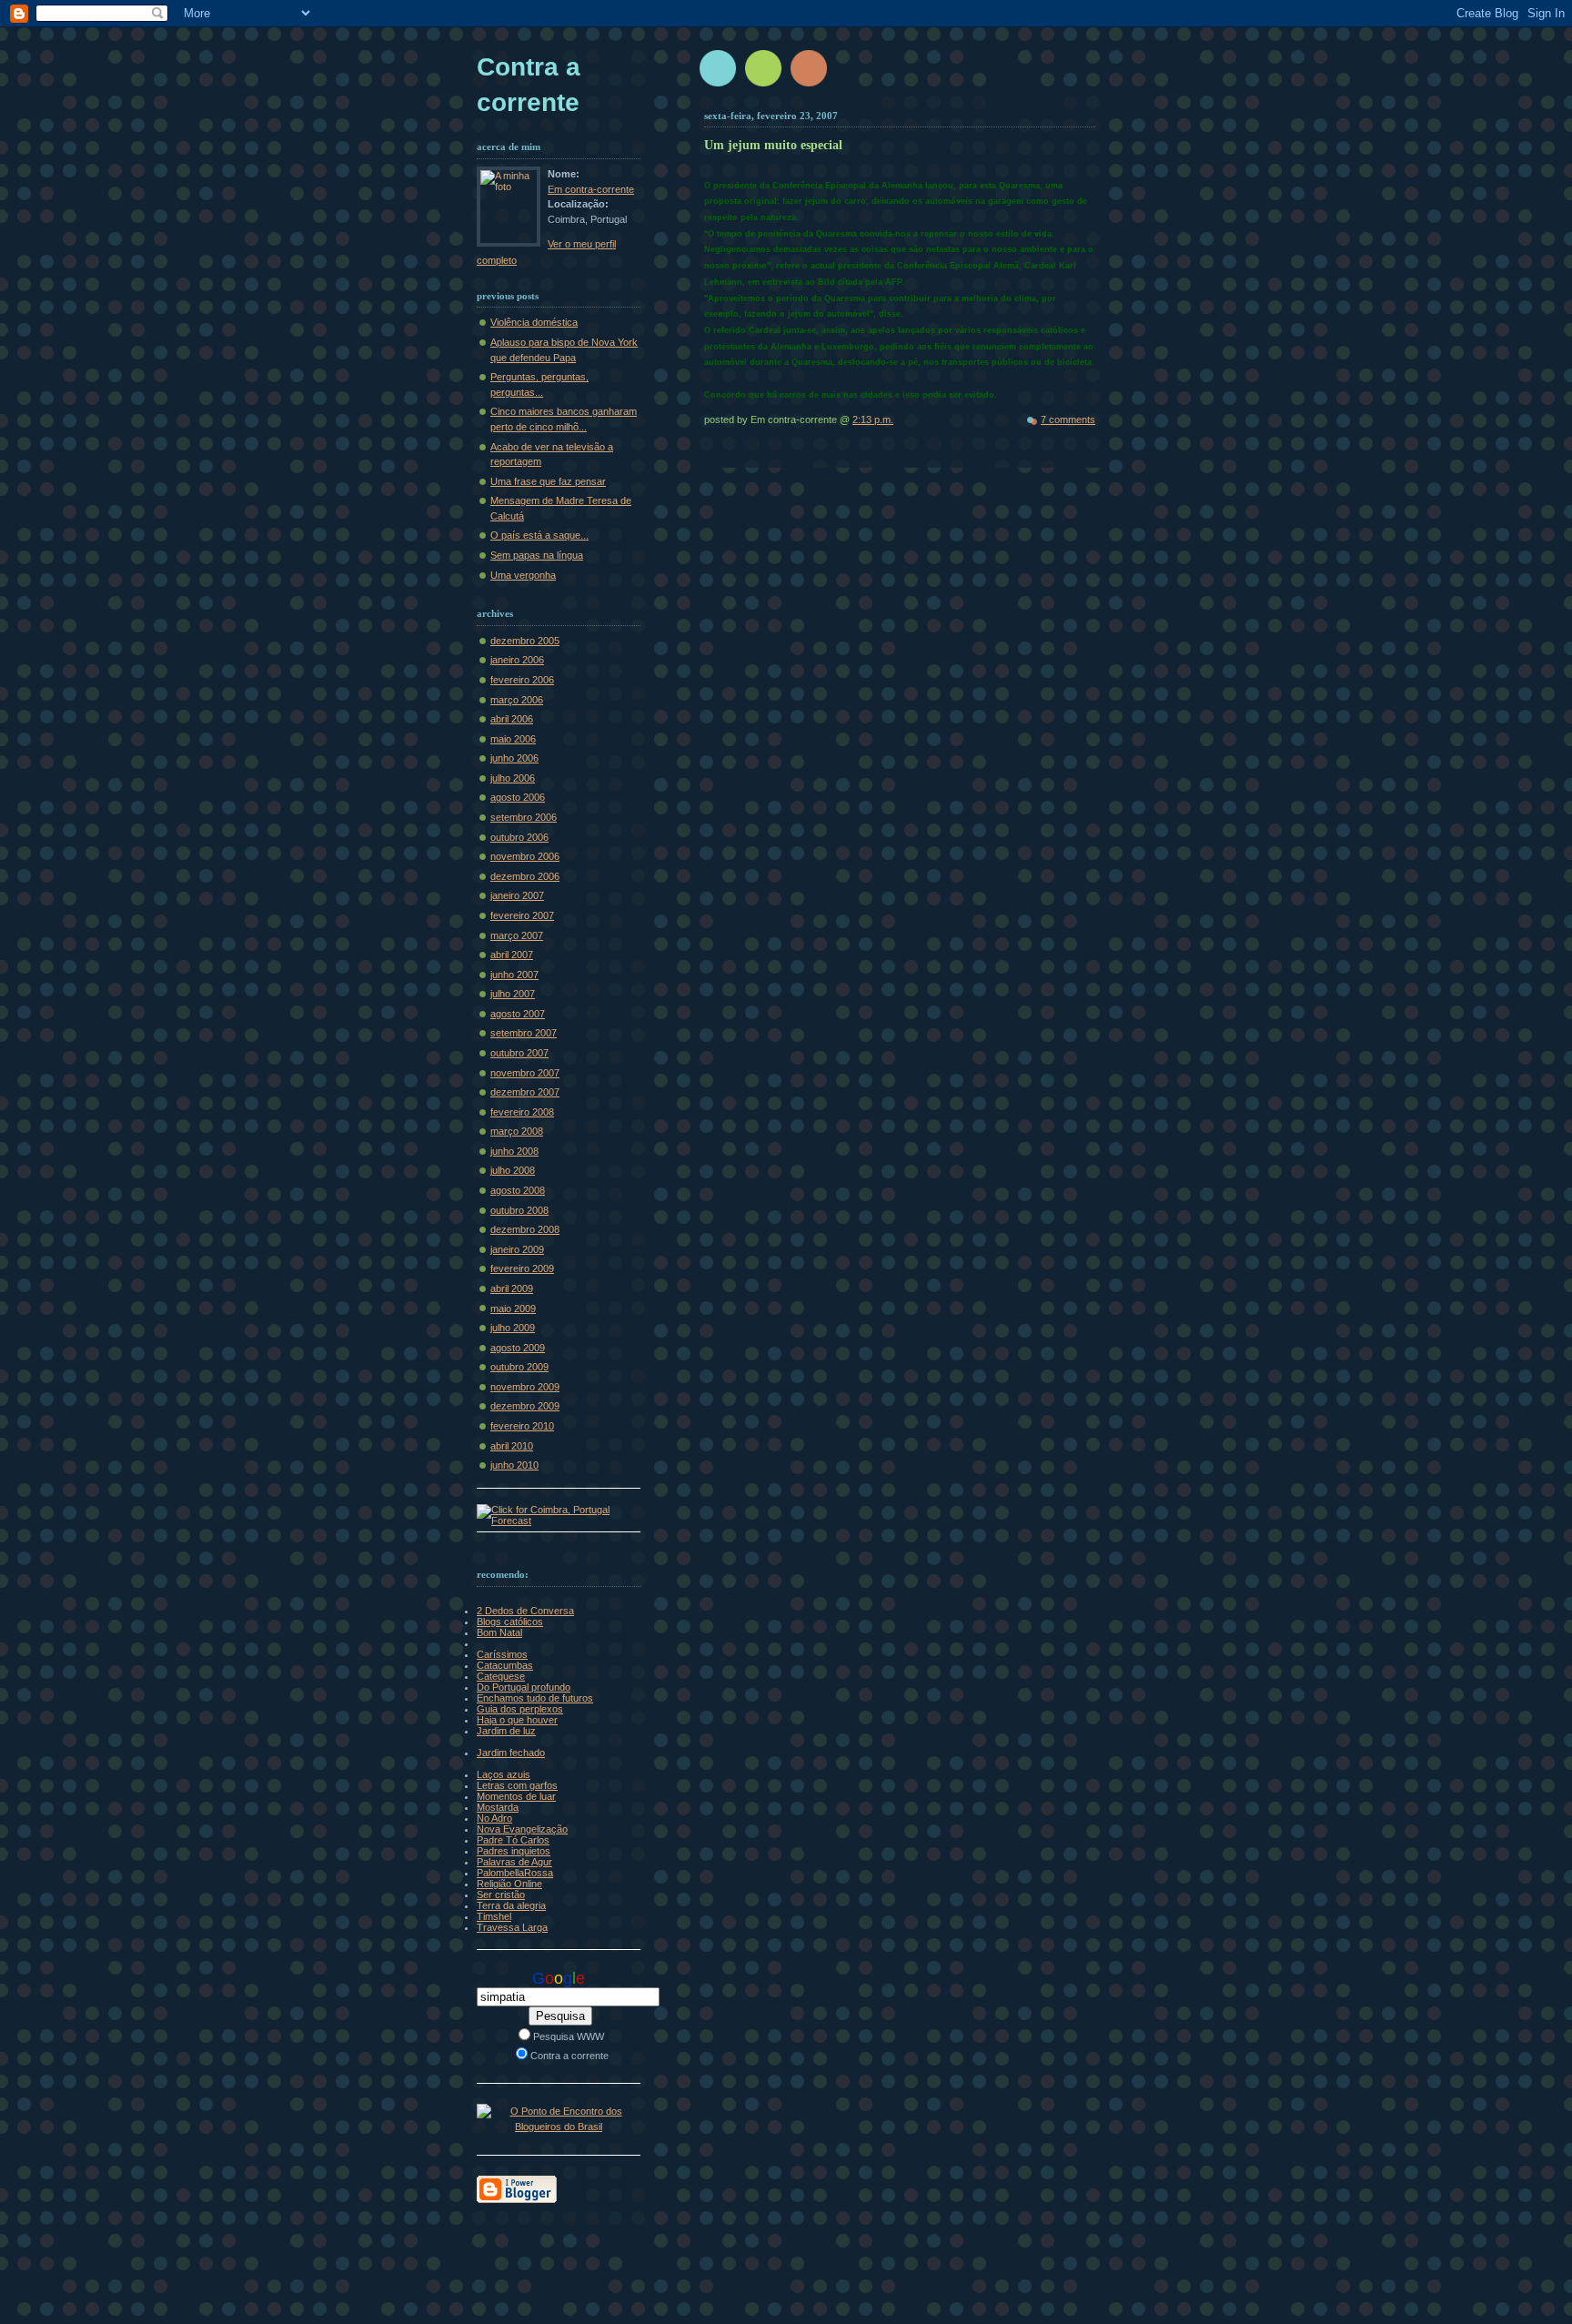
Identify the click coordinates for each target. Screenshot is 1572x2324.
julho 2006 (513, 778)
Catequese (501, 1676)
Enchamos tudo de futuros (535, 1698)
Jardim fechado (511, 1753)
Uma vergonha (523, 575)
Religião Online (509, 1884)
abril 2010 (512, 1446)
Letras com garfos (517, 1785)
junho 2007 (514, 975)
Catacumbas (505, 1665)
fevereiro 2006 (522, 680)
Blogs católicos (510, 1622)
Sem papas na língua (537, 555)
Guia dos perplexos (520, 1709)
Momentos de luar (516, 1796)
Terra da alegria (511, 1905)
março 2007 (517, 935)
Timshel (494, 1916)
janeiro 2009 (517, 1249)
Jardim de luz (506, 1731)
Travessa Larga (512, 1927)
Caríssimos (502, 1654)
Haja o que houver (517, 1720)
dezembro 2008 (525, 1229)
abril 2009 (512, 1288)
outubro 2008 (519, 1210)
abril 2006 (512, 719)
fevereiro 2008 (522, 1112)
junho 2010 (514, 1465)
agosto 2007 (518, 1014)
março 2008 (517, 1131)
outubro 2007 (519, 1053)
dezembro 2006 (525, 876)
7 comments (1068, 419)
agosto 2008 (518, 1190)
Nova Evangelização (522, 1829)
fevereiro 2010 (522, 1426)
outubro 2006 (519, 837)
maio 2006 (513, 739)
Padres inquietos (514, 1851)
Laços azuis (504, 1774)
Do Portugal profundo (524, 1687)
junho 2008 (514, 1151)
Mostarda (498, 1807)
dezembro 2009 (525, 1406)
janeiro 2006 (517, 660)
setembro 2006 (524, 817)
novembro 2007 (525, 1073)
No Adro (494, 1818)
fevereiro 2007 (522, 915)
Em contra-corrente (591, 189)
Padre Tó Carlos (513, 1840)
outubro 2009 (519, 1367)
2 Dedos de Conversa (525, 1611)
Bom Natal (499, 1632)
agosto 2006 (518, 797)
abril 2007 (512, 955)
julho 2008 (513, 1170)
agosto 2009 (518, 1348)
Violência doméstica (534, 322)
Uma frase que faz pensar (548, 481)
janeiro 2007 (517, 895)
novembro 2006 (525, 856)
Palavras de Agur (514, 1862)
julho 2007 (513, 994)
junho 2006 (514, 758)
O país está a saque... (539, 535)
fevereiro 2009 (522, 1268)
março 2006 (517, 700)
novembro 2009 (525, 1387)
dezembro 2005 (525, 641)
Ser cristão (501, 1895)
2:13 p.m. (873, 419)
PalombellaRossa (515, 1873)
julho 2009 (513, 1328)
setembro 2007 (524, 1033)
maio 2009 (513, 1309)
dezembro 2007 (525, 1092)
